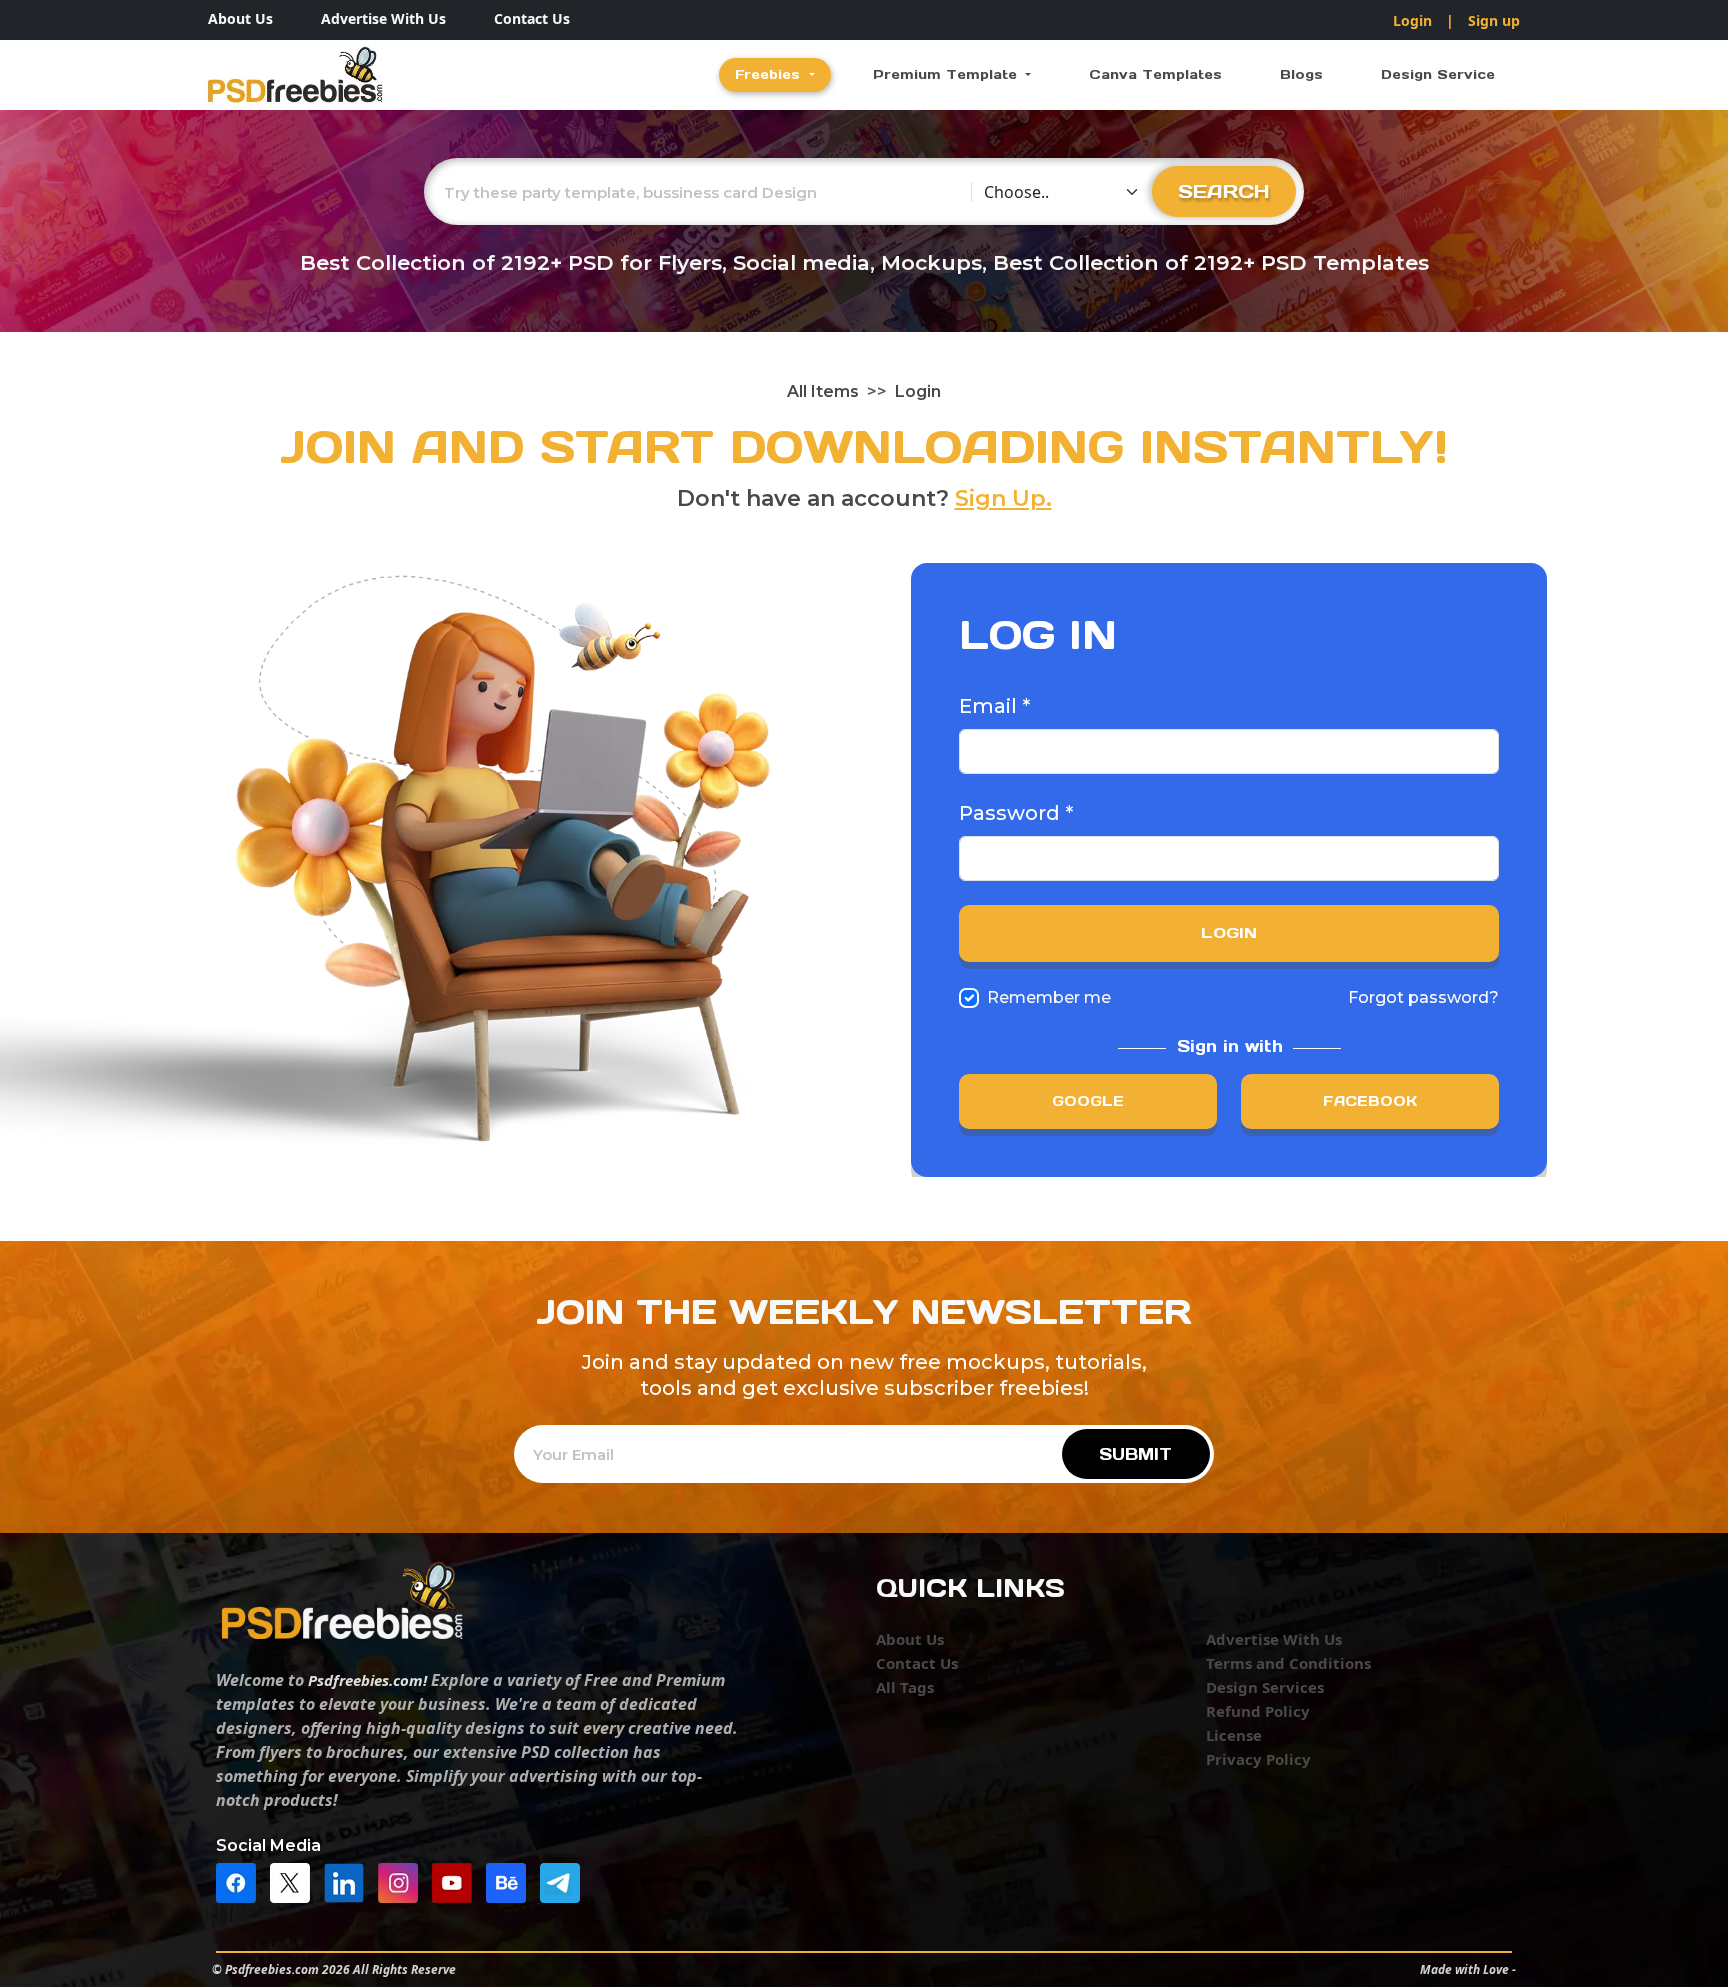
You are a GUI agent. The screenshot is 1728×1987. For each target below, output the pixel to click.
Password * (1016, 813)
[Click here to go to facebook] (241, 1881)
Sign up (1494, 20)
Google (1088, 1101)
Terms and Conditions (1288, 1663)
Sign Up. (1003, 498)
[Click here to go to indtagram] (403, 1881)
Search (1224, 191)
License (1234, 1735)
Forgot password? (1423, 997)
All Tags (905, 1687)
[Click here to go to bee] (511, 1881)
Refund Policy (1258, 1711)
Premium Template (947, 74)
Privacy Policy (1258, 1759)
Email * (994, 706)
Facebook (1370, 1101)
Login (1412, 20)
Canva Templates (1155, 74)
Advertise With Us (383, 18)
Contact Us (532, 18)
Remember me (1049, 997)
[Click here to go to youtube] (457, 1881)
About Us (240, 18)
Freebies (770, 74)
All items (823, 391)
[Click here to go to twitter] (295, 1881)
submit (1135, 1454)
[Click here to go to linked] (349, 1881)
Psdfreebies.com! (367, 1680)
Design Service (1438, 74)
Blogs (1301, 74)
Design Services (1265, 1687)
